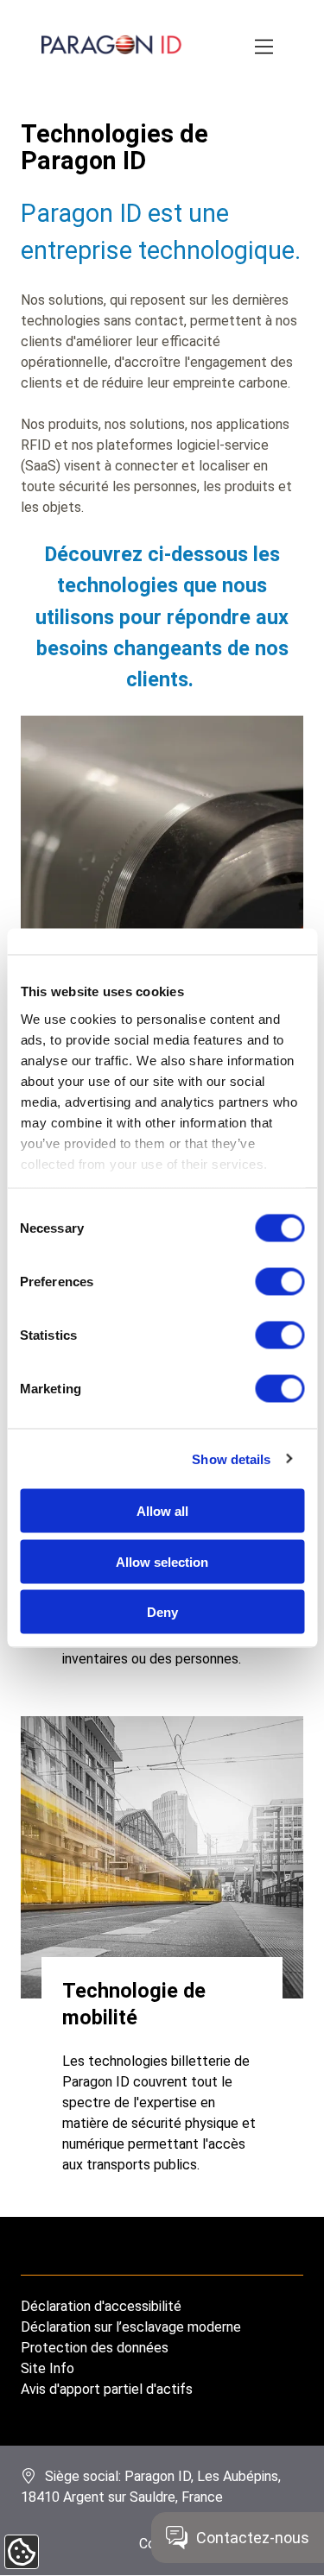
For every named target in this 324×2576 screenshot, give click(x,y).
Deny (162, 1612)
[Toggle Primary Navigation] (265, 47)
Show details (231, 1458)
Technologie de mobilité (134, 2004)
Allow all (162, 1511)
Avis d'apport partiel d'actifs (107, 2389)
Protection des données (95, 2348)
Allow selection (162, 1561)
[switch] (280, 1282)
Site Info (48, 2368)
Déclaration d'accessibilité (101, 2306)
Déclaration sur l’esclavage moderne (131, 2327)
